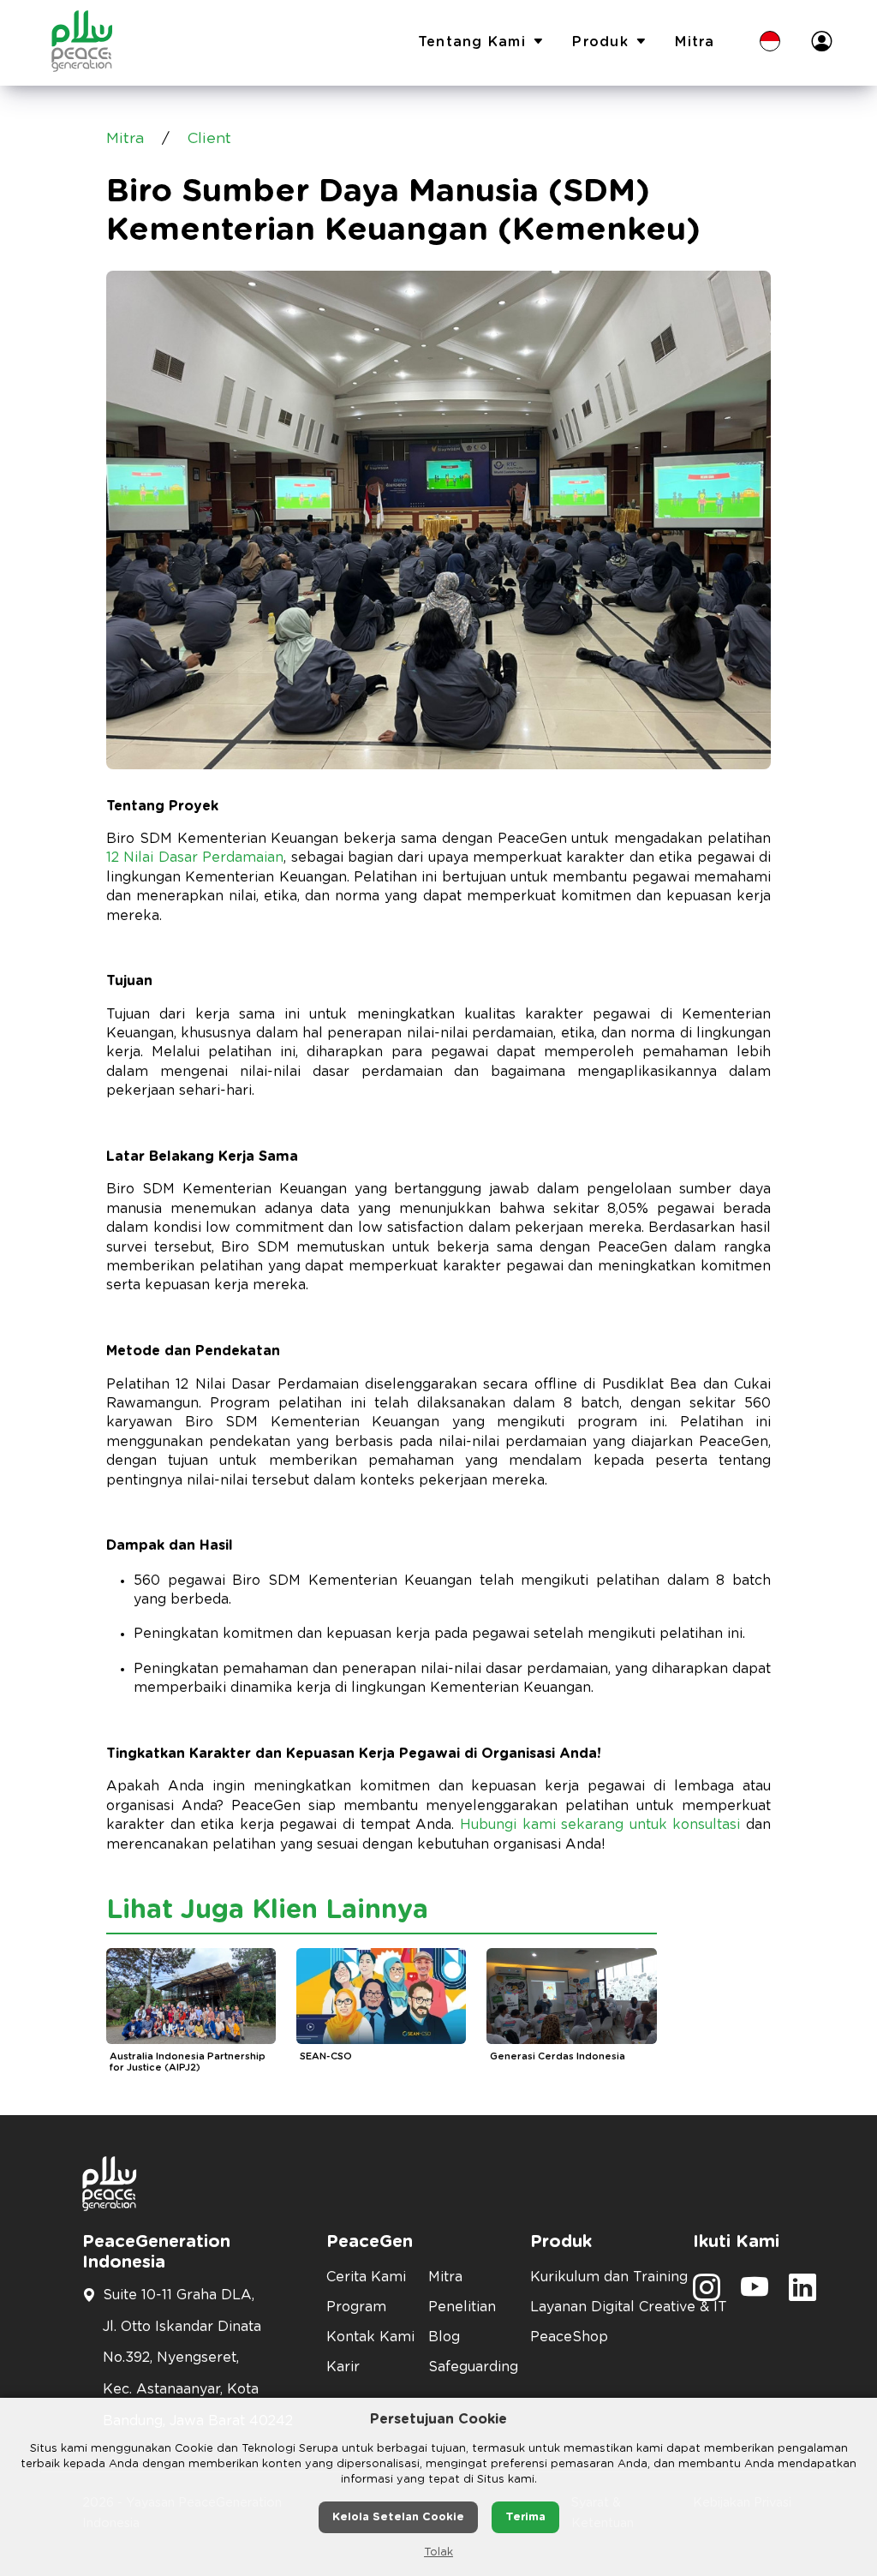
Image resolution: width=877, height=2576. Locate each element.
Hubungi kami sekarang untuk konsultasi (600, 1825)
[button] (770, 43)
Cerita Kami (366, 2277)
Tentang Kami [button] (472, 42)
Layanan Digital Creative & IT (601, 2307)
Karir (343, 2367)
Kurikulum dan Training (601, 2277)
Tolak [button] (438, 2552)
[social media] (707, 2293)
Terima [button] (525, 2517)
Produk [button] (600, 42)
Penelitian (462, 2307)
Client (209, 139)
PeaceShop (569, 2337)
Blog (444, 2337)
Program (356, 2307)
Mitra (695, 42)
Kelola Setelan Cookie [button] (398, 2517)
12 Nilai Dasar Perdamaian (195, 858)
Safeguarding (469, 2367)
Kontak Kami (367, 2337)
